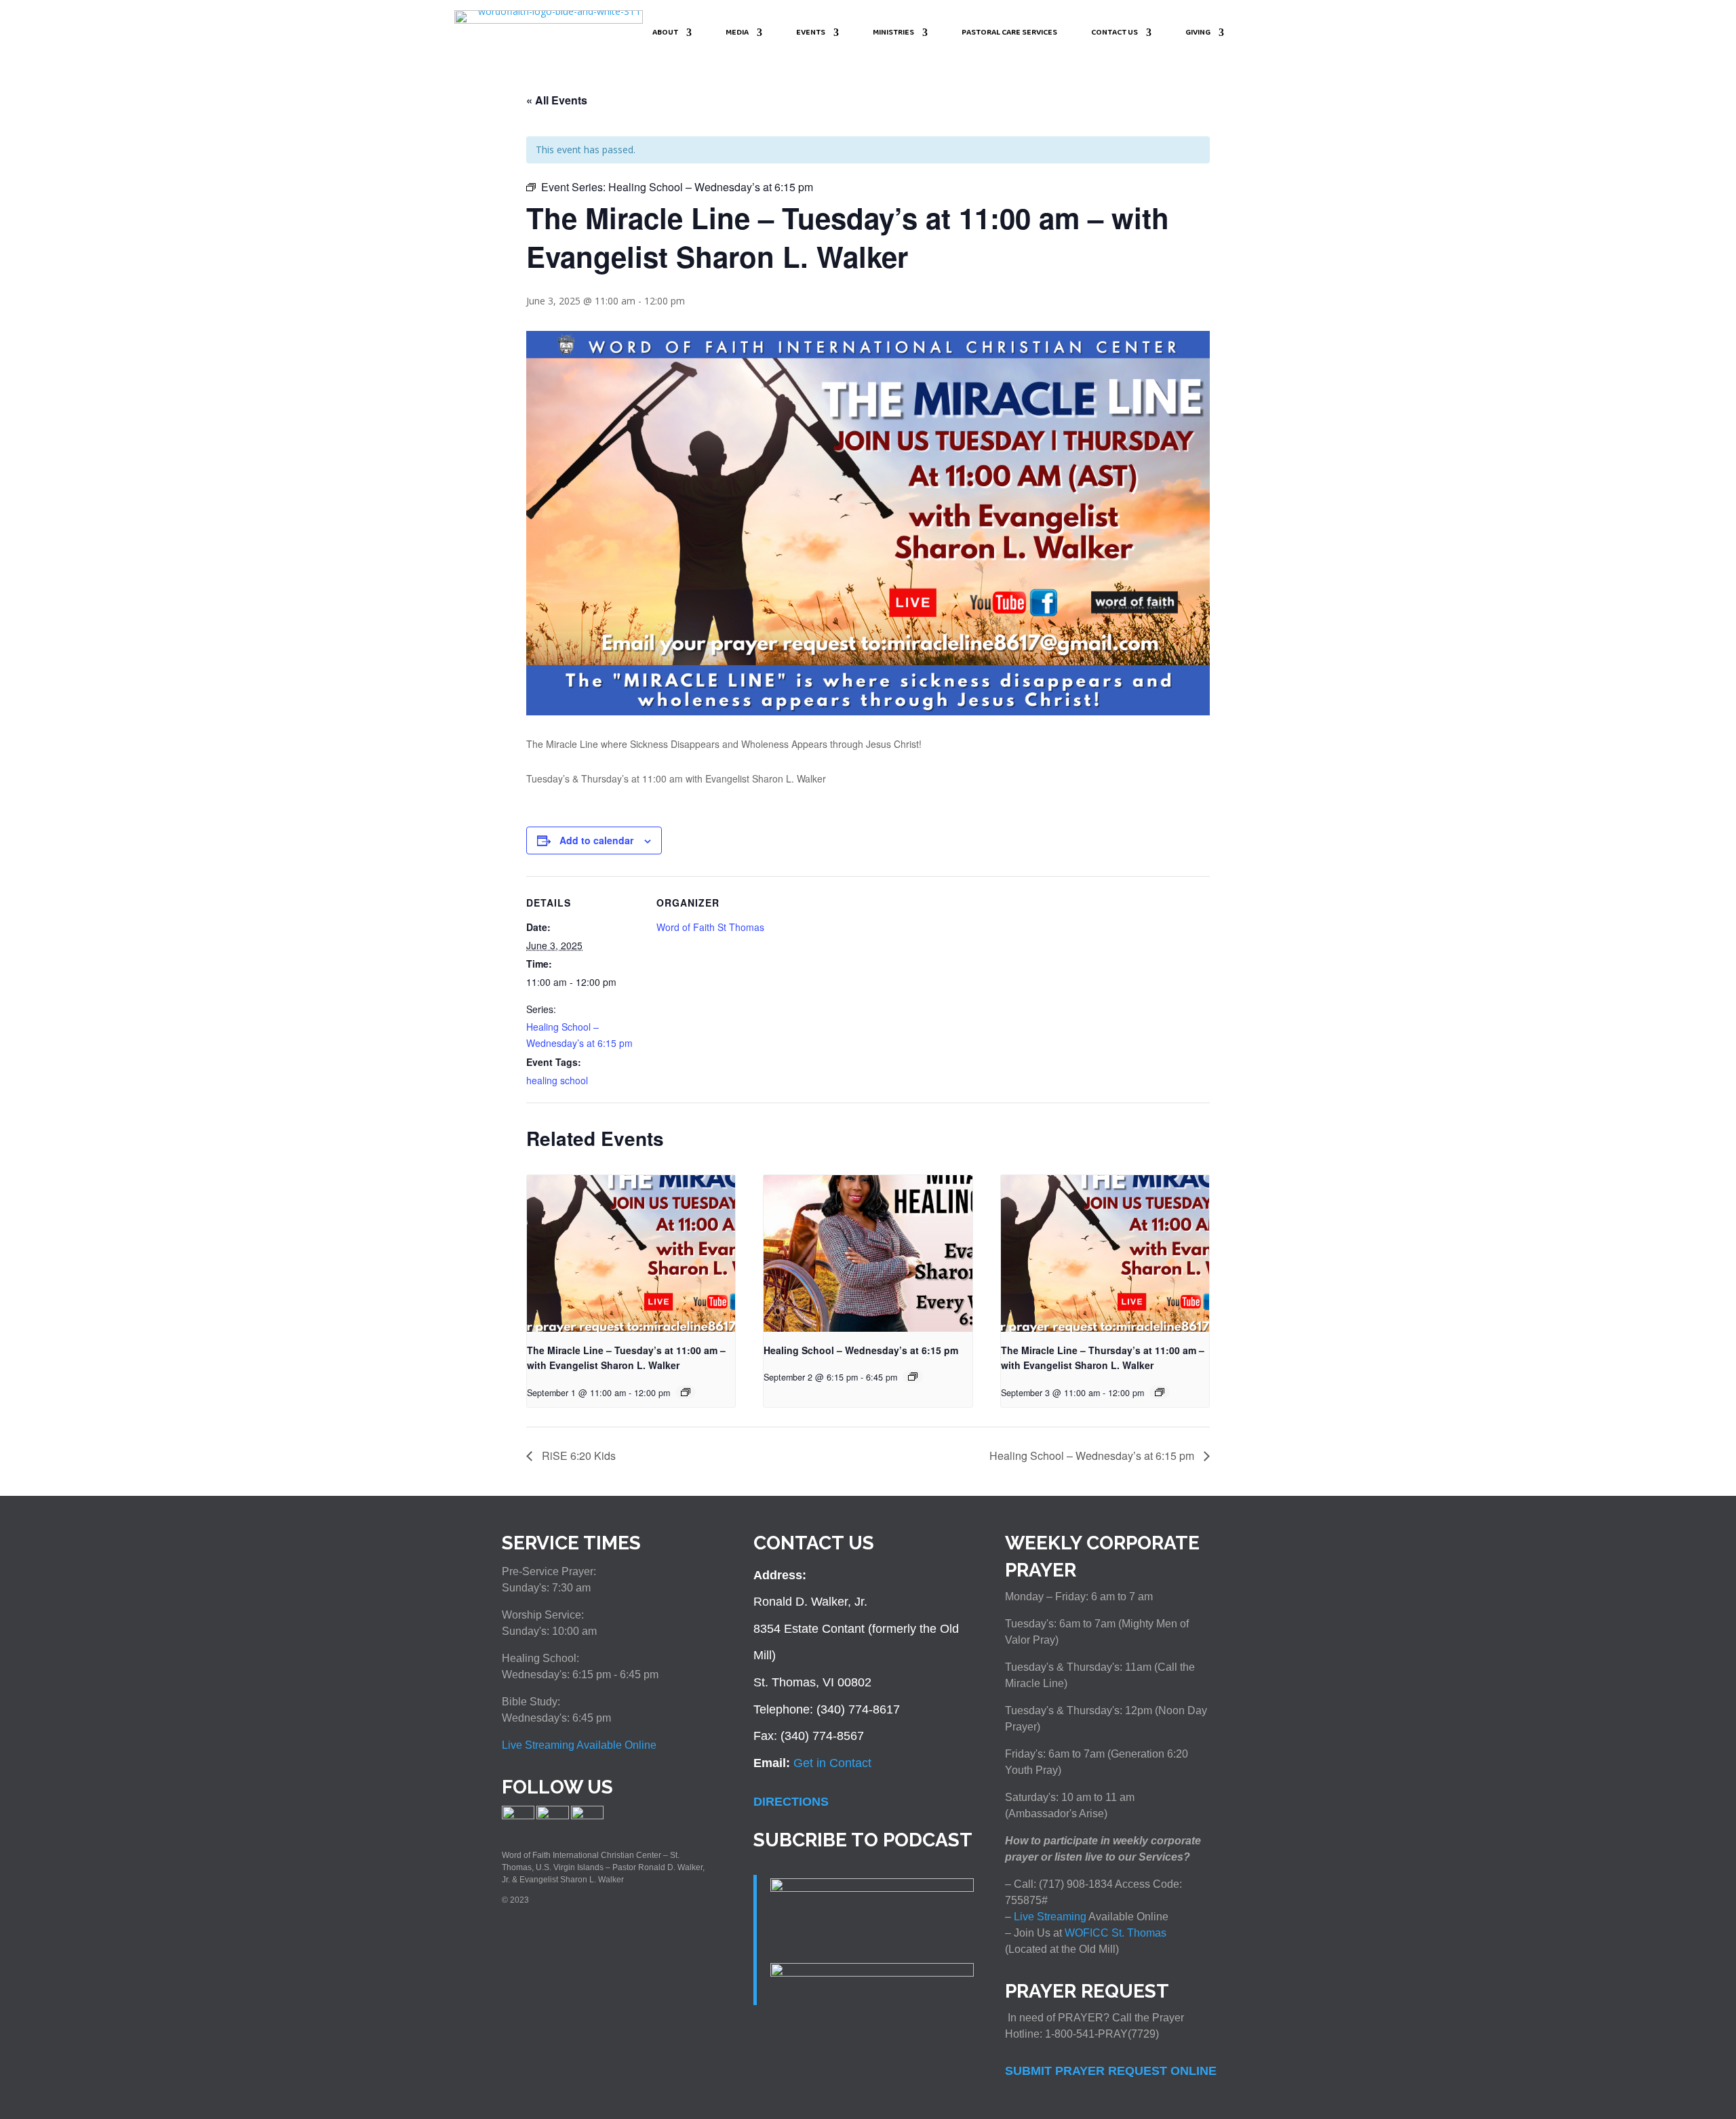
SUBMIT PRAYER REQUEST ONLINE (1111, 2071)
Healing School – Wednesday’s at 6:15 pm (861, 1350)
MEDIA (737, 34)
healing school (557, 1080)
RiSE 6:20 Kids (577, 1455)
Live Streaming (1049, 1917)
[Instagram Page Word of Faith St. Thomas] (553, 1817)
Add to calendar (596, 840)
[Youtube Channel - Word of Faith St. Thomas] (587, 1817)
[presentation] (631, 1253)
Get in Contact (832, 1763)
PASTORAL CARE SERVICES (1009, 34)
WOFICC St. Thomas (1116, 1933)
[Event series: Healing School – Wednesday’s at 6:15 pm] (686, 1392)
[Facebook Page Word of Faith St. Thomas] (518, 1817)
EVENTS (811, 34)
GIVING (1198, 34)
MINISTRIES (893, 34)
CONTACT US (1114, 34)
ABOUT (665, 34)
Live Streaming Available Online (579, 1745)
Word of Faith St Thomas (710, 927)
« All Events (557, 100)
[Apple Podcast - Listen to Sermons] (872, 1888)
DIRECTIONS (791, 1802)
